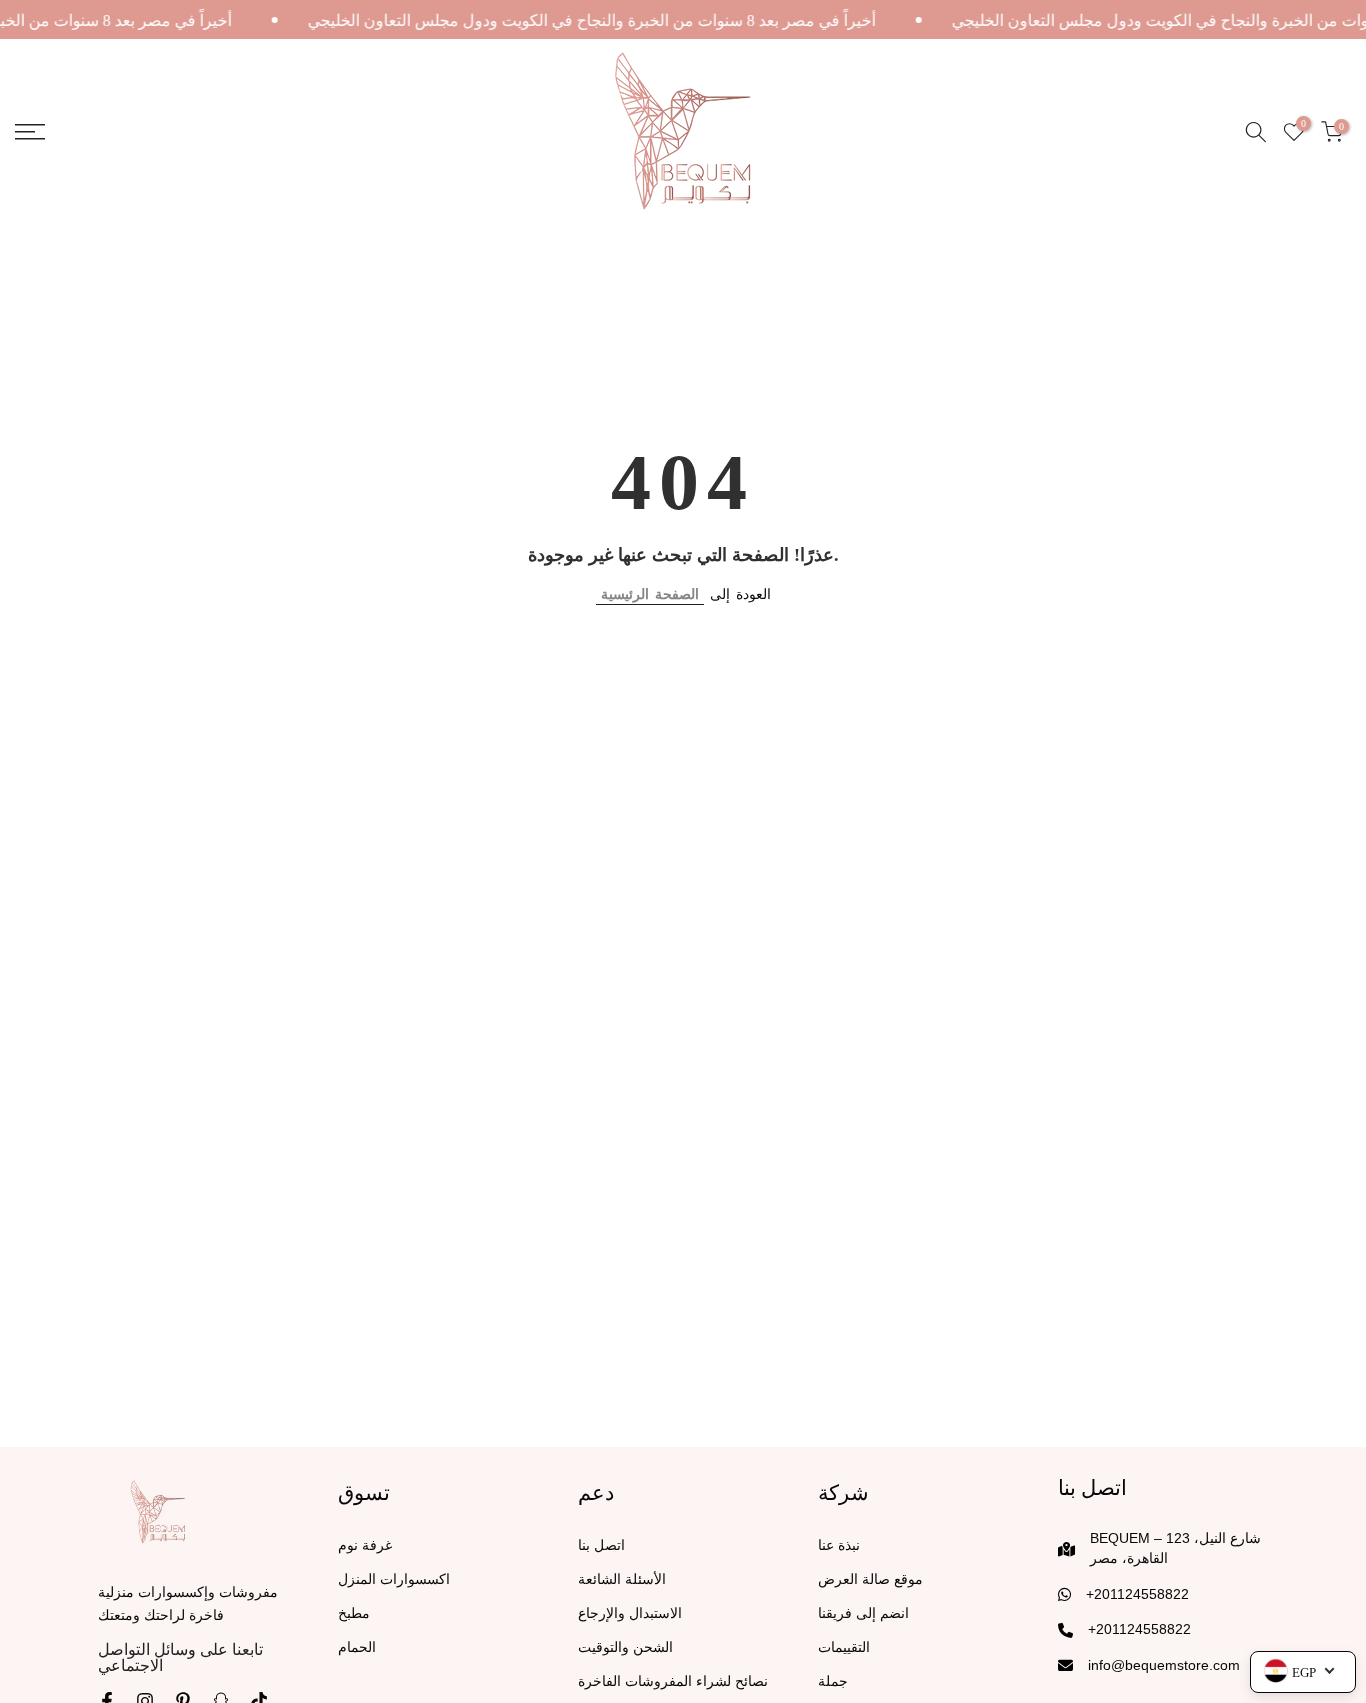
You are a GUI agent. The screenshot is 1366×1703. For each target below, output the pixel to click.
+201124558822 (1137, 1594)
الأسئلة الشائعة (622, 1579)
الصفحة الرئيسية (650, 594)
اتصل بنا (601, 1545)
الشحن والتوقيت (625, 1647)
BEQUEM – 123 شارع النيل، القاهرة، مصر (1175, 1548)
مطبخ (354, 1613)
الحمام (357, 1647)
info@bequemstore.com (1164, 1665)
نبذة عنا (839, 1545)
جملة (833, 1681)
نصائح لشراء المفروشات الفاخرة (673, 1681)
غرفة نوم (365, 1545)
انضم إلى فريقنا (863, 1613)
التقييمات (844, 1647)
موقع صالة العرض (870, 1579)
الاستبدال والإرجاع (630, 1613)
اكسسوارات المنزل (394, 1579)
